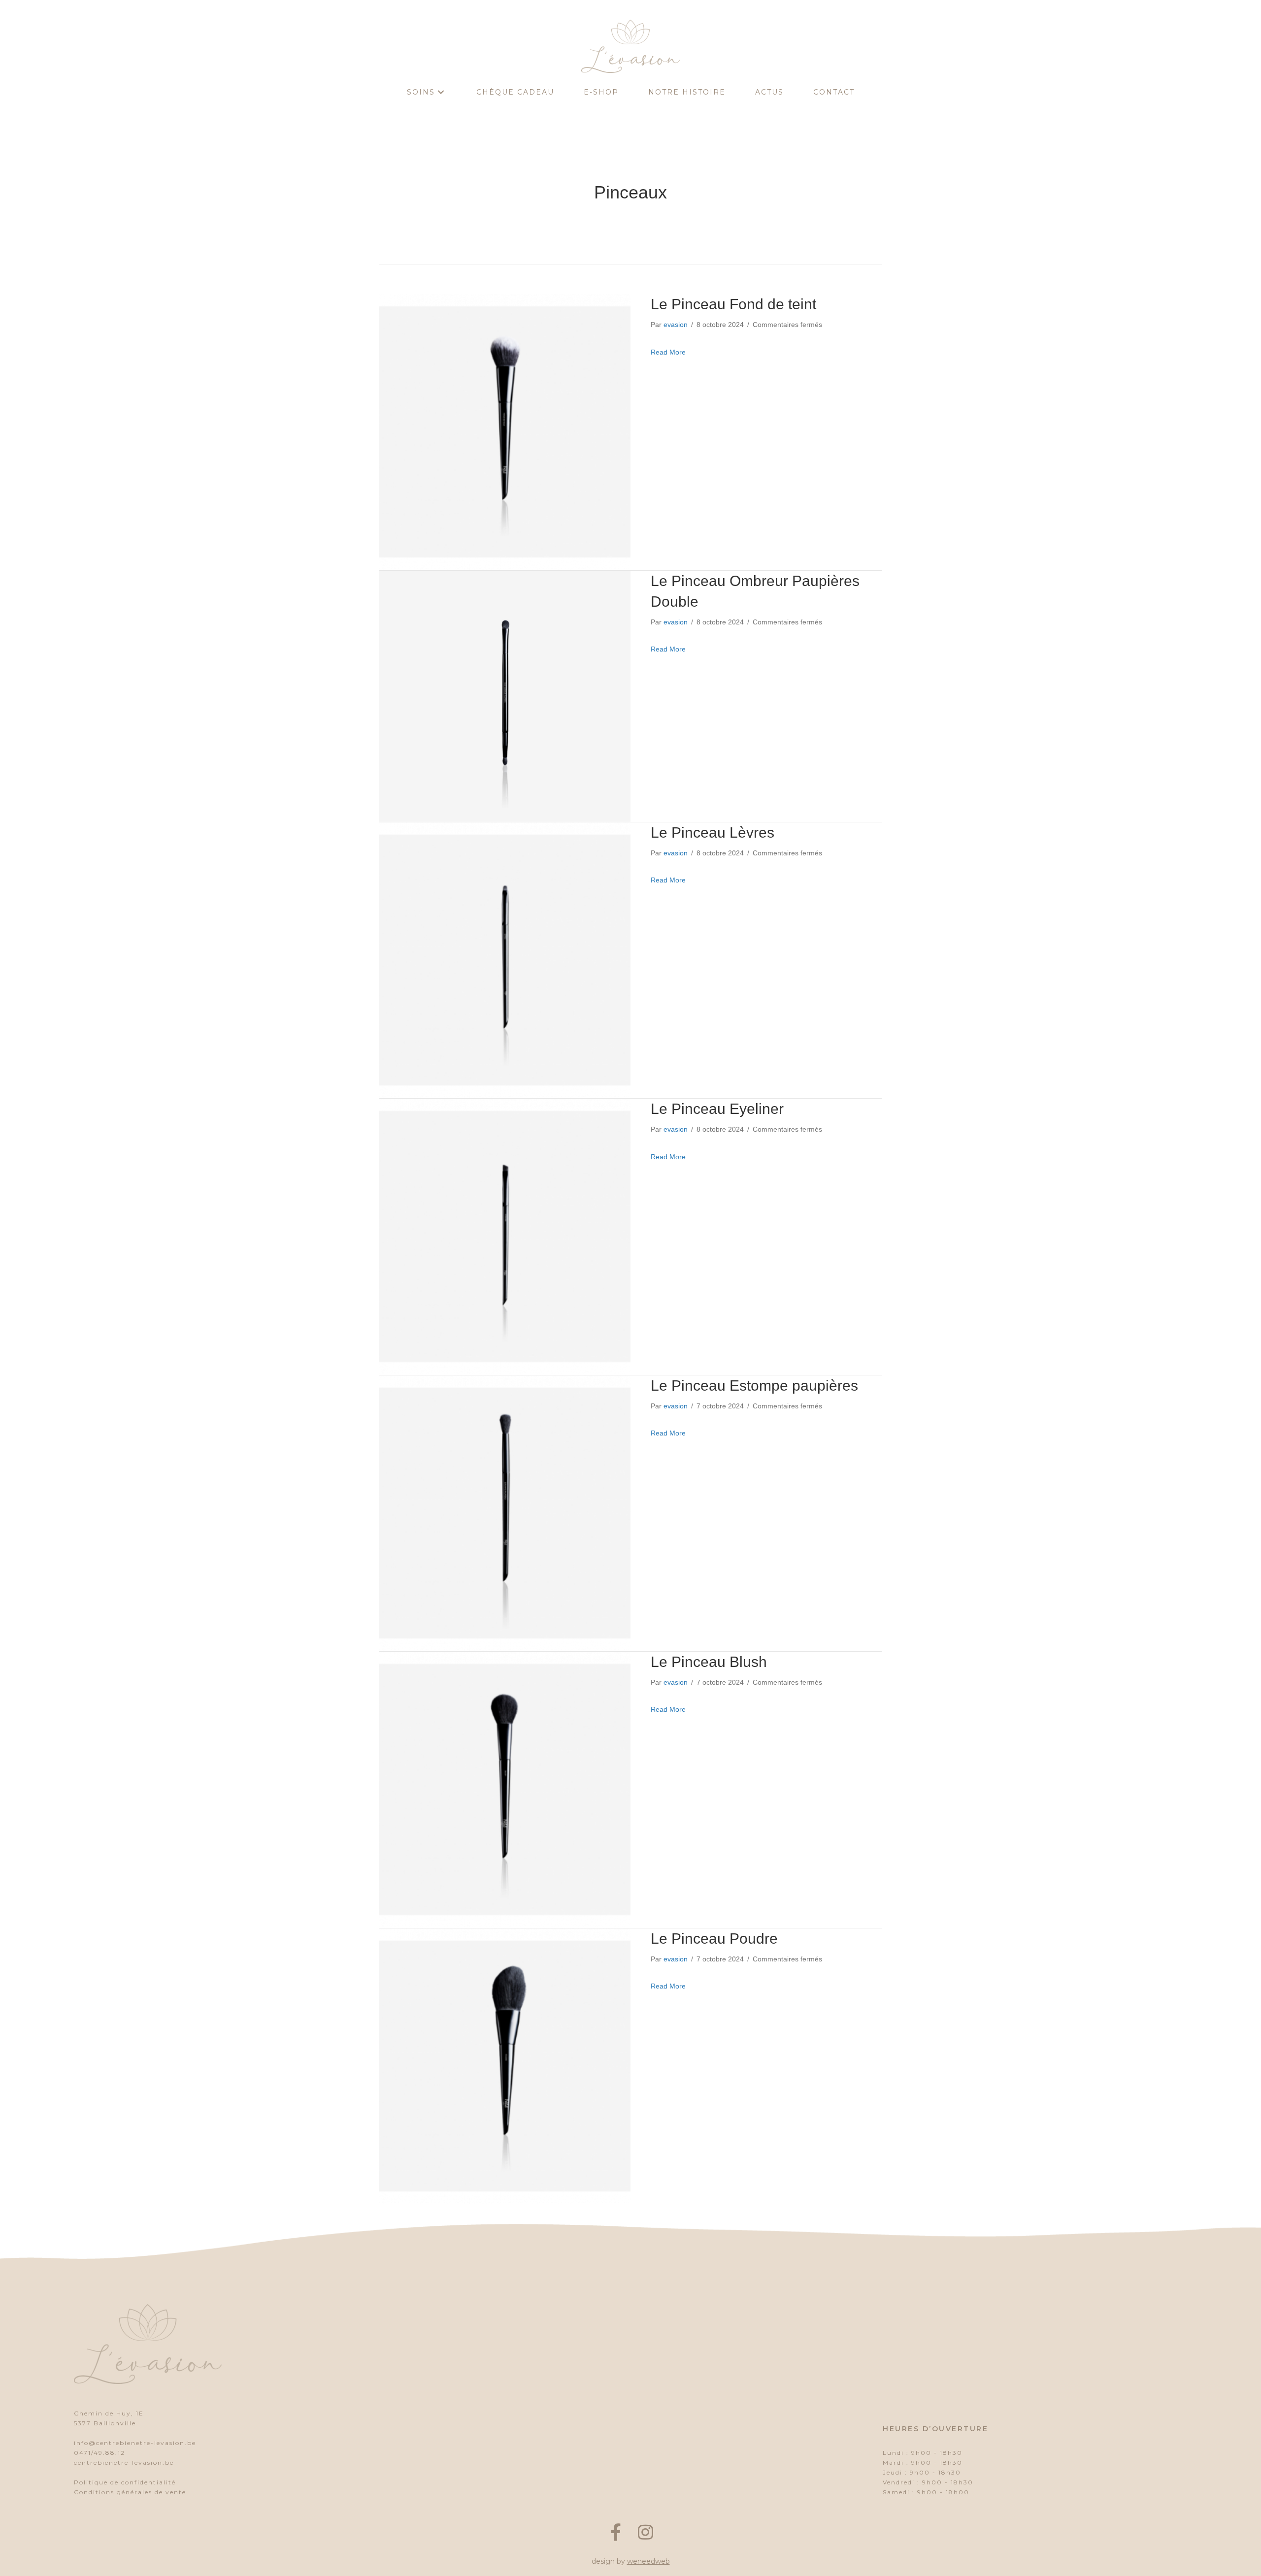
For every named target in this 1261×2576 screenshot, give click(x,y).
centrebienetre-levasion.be (124, 2462)
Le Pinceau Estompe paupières (754, 1386)
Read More (668, 352)
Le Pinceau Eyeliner (717, 1109)
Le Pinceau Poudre (714, 1939)
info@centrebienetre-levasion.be (135, 2443)
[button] (441, 92)
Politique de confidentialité (125, 2482)
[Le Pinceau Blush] (505, 1789)
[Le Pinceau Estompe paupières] (505, 1513)
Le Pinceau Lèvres (713, 832)
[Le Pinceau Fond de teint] (505, 431)
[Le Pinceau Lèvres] (505, 960)
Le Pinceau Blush (709, 1662)
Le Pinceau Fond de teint (733, 304)
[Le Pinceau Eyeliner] (505, 1236)
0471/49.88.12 (100, 2453)
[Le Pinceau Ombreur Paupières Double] (505, 696)
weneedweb (648, 2561)
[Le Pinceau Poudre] (505, 2066)
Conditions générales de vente (130, 2492)
